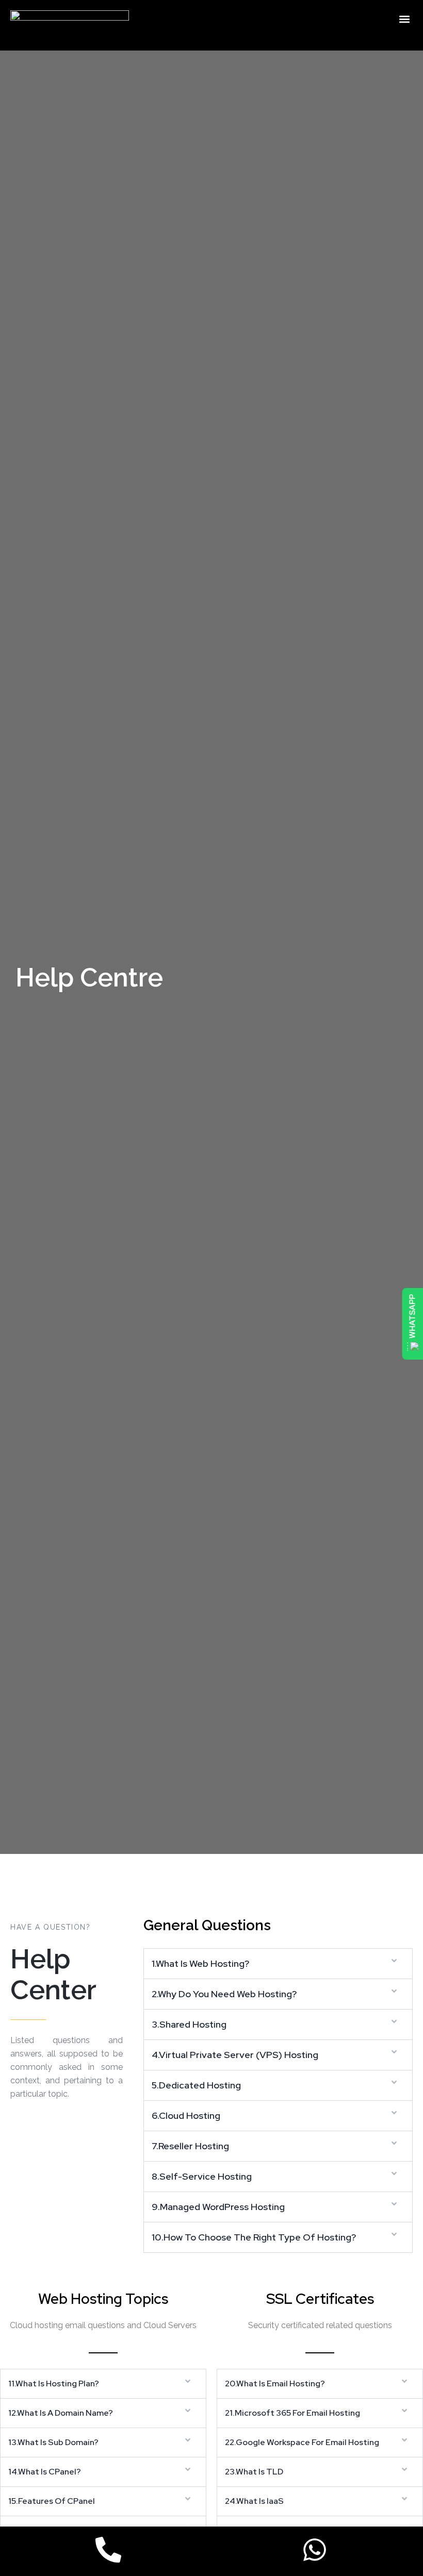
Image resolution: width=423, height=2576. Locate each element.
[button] (404, 19)
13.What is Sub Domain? (53, 2442)
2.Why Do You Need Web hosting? (224, 1994)
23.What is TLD (254, 2472)
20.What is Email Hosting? (275, 2383)
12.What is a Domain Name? (61, 2413)
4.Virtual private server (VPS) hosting (235, 2055)
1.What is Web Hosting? (200, 1963)
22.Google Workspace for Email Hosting (302, 2442)
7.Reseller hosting (190, 2146)
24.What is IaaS (254, 2501)
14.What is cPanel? (45, 2472)
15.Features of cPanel (52, 2501)
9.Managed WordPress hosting (218, 2207)
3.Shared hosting (189, 2024)
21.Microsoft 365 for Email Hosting (292, 2413)
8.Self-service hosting (202, 2176)
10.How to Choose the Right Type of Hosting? (254, 2237)
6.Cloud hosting (186, 2115)
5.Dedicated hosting (196, 2085)
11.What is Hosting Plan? (54, 2383)
